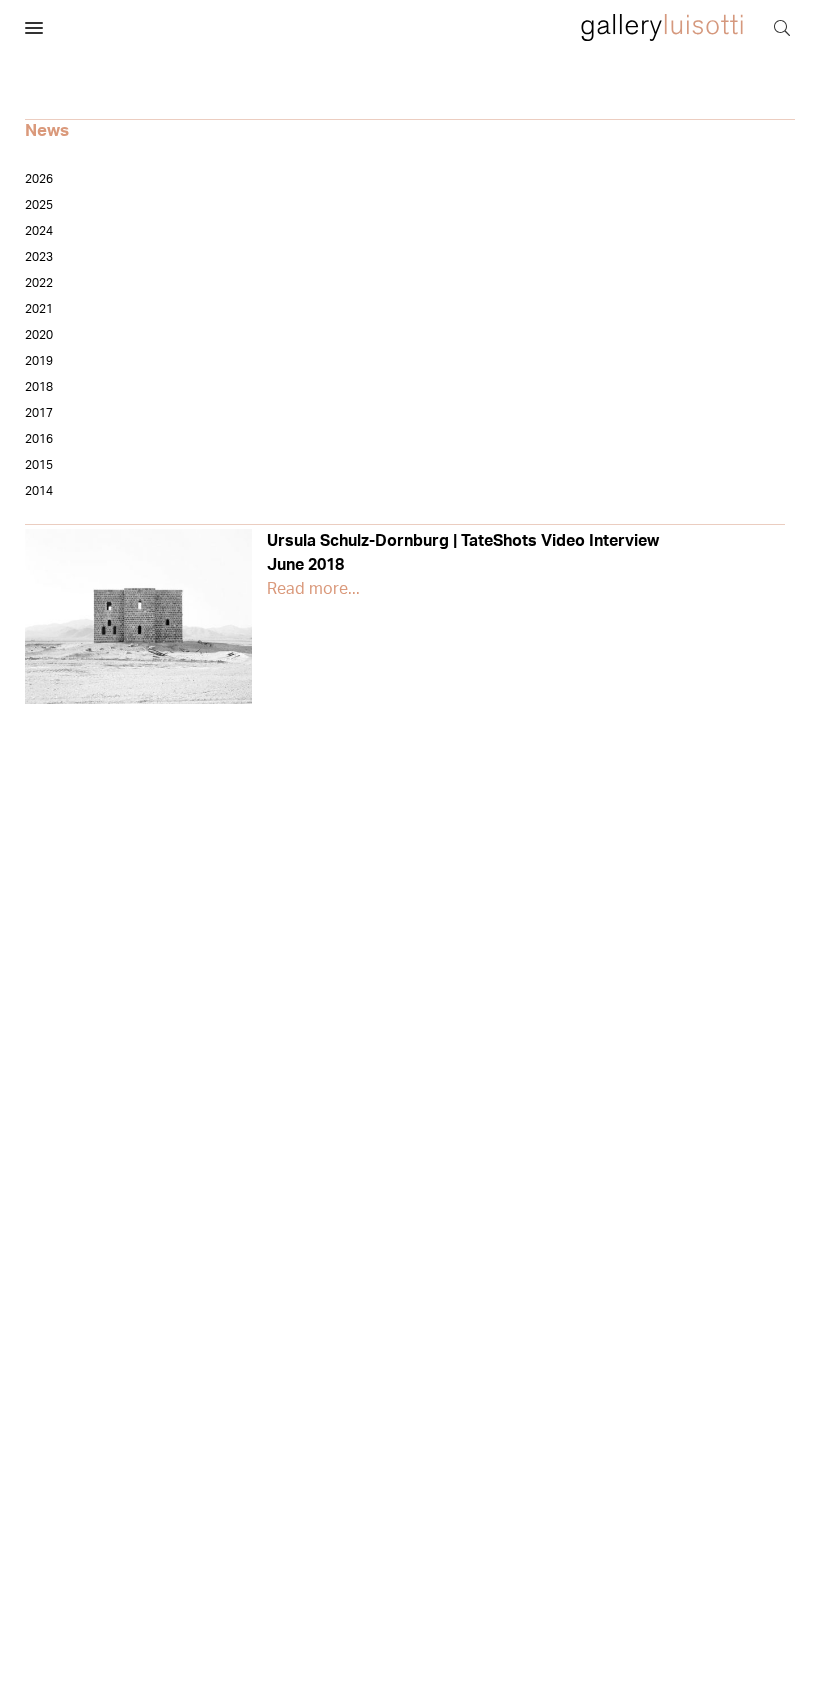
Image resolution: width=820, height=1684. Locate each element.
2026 (39, 179)
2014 (39, 491)
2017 (39, 413)
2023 (39, 257)
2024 (39, 231)
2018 (39, 387)
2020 (39, 335)
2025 (39, 205)
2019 (39, 361)
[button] (34, 29)
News (47, 130)
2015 (39, 465)
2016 (39, 439)
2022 (39, 283)
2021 (39, 309)
